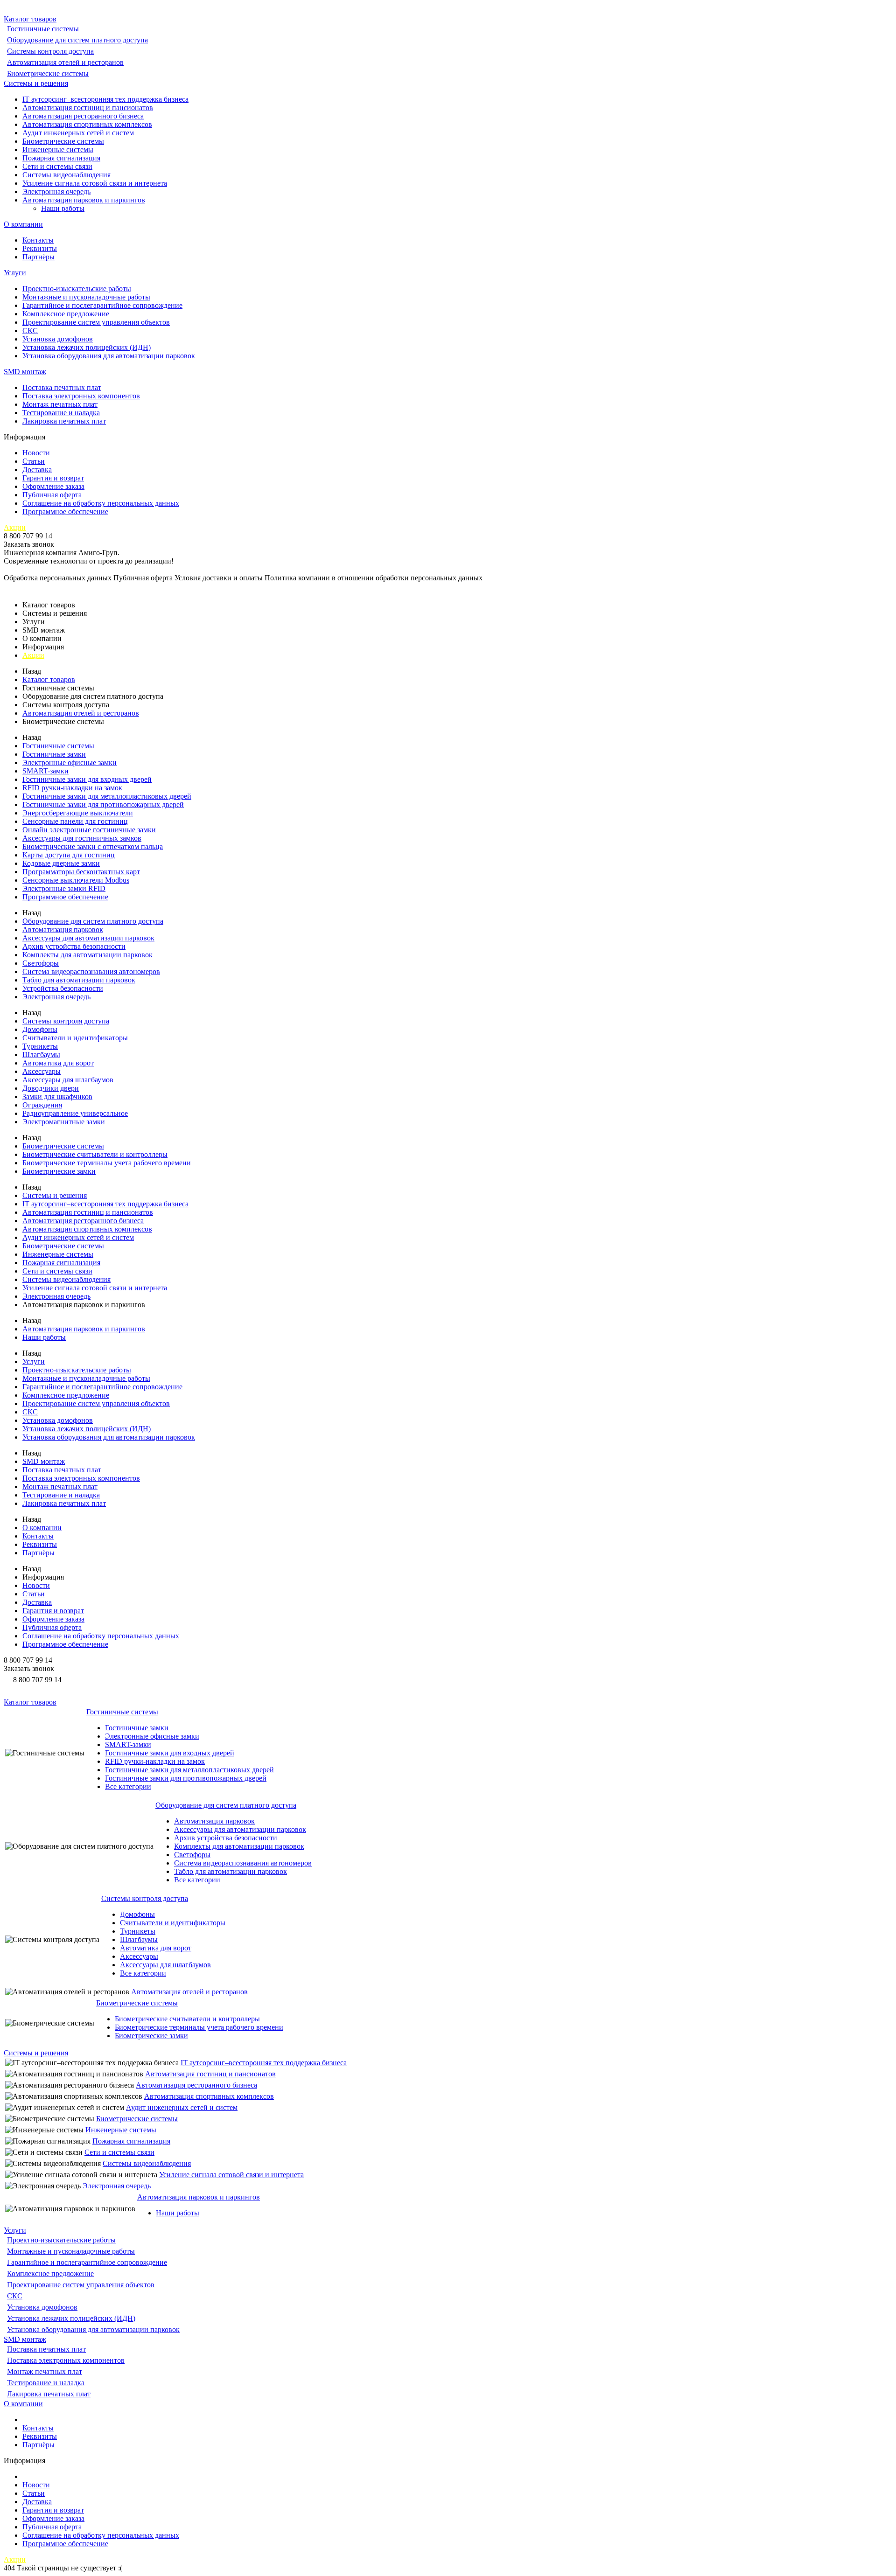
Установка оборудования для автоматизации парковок (109, 356)
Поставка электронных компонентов (81, 396)
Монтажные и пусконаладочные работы (86, 297)
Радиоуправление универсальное (75, 1113)
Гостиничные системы (43, 29)
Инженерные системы (58, 150)
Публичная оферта (52, 495)
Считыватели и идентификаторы (75, 1038)
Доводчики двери (51, 1088)
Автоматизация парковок (63, 929)
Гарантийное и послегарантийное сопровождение (102, 305)
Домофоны (40, 1029)
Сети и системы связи (57, 166)
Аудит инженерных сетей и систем (78, 133)
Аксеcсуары (42, 1071)
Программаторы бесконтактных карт (81, 872)
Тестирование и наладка (61, 413)
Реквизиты (40, 248)
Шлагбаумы (41, 1055)
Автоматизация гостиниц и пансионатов (88, 108)
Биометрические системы (48, 73)
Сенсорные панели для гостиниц (75, 821)
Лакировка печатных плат (64, 421)
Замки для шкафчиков (57, 1097)
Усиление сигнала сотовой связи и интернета (95, 183)
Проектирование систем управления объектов (96, 322)
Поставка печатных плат (62, 387)
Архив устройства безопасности (74, 946)
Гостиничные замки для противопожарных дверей (103, 804)
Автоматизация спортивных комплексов (87, 124)
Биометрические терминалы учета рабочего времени (107, 1163)
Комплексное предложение (66, 314)
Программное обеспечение (65, 512)
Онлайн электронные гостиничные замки (89, 830)
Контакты (38, 240)
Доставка (37, 470)
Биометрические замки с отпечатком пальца (93, 846)
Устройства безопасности (63, 988)
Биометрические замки (59, 1171)
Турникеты (40, 1046)
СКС (30, 331)
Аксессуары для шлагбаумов (68, 1080)
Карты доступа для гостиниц (69, 855)
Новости (36, 453)
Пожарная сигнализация (61, 158)
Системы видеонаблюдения (66, 175)
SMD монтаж (25, 372)
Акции (15, 527)
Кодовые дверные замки (61, 863)
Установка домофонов (58, 339)
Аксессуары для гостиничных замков (82, 838)
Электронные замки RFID (64, 888)
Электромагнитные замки (64, 1122)
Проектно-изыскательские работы (77, 289)
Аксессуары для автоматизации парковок (88, 938)
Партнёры (38, 257)
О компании (23, 224)
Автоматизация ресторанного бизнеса (83, 116)
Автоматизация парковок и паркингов (84, 200)
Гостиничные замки (54, 754)
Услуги (15, 273)
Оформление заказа (53, 486)
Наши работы (63, 208)
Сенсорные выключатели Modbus (76, 880)
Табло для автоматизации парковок (79, 980)
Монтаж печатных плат (60, 404)
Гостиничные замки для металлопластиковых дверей (107, 796)
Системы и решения (36, 83)
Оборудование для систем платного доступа (77, 40)
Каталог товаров (30, 19)
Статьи (34, 461)
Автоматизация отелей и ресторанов (65, 62)
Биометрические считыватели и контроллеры (95, 1154)
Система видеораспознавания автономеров (91, 971)
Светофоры (41, 963)
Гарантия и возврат (53, 478)
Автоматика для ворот (58, 1063)
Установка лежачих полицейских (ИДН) (87, 347)
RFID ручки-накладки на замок (72, 788)
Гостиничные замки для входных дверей (87, 779)
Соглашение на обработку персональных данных (101, 503)
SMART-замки (45, 771)
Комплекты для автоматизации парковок (87, 955)
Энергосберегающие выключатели (78, 813)
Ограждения (42, 1105)
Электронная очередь (56, 191)
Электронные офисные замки (70, 762)
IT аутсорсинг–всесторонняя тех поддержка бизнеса (105, 99)
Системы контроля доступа (50, 51)
